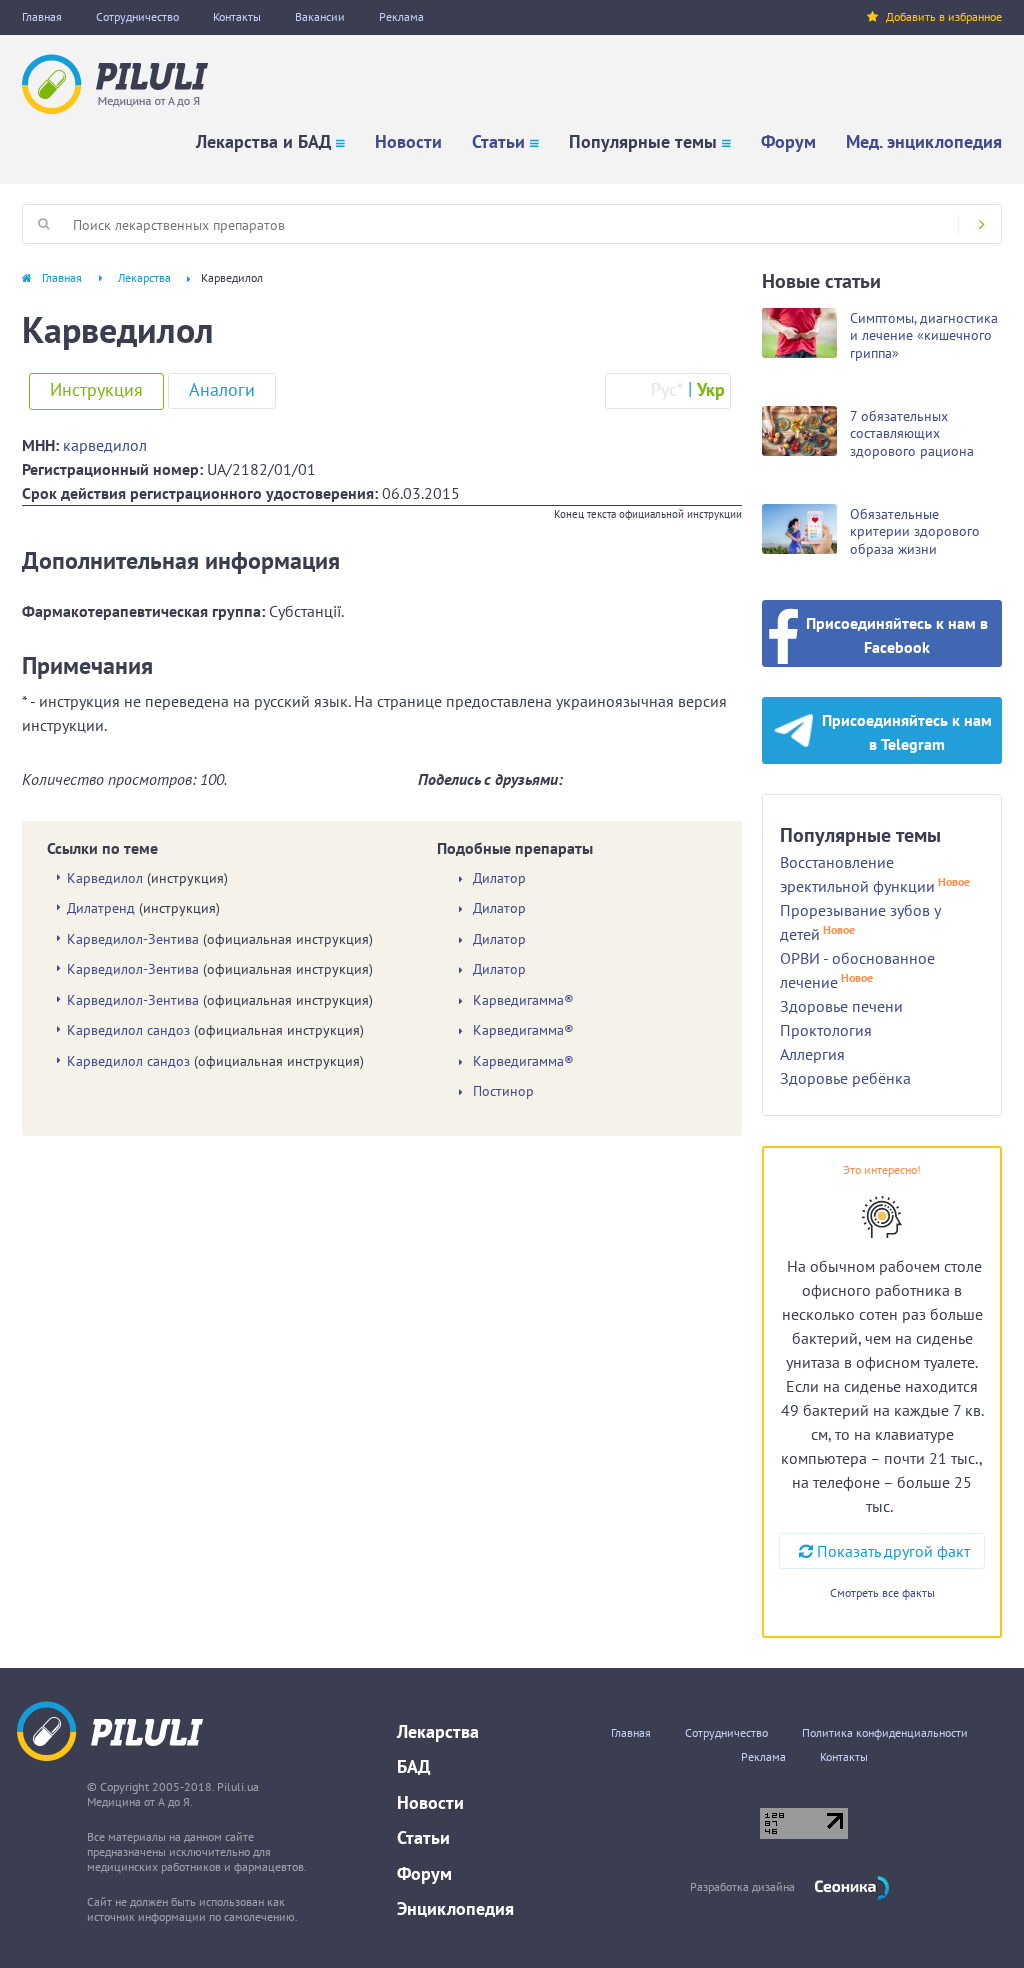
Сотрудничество (137, 16)
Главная (42, 16)
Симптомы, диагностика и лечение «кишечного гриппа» (924, 335)
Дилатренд (101, 908)
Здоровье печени (841, 1006)
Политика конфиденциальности (885, 1732)
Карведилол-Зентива (133, 939)
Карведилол (105, 878)
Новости (408, 141)
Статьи (498, 141)
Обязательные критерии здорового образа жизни (915, 531)
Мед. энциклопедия (924, 141)
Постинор (503, 1091)
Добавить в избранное (944, 16)
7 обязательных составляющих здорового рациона (912, 433)
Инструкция (96, 389)
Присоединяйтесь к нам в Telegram (907, 732)
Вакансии (320, 16)
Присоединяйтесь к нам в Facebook (897, 635)
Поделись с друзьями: (490, 779)
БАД (413, 1766)
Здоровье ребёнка (845, 1078)
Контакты (237, 16)
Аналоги (222, 389)
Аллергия (812, 1054)
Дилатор (499, 878)
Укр (711, 389)
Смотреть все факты (882, 1592)
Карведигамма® (523, 1000)
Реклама (401, 16)
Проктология (826, 1030)
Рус (667, 389)
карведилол (105, 445)
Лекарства (144, 277)
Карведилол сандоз (128, 1030)
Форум (788, 141)
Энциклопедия (455, 1908)
